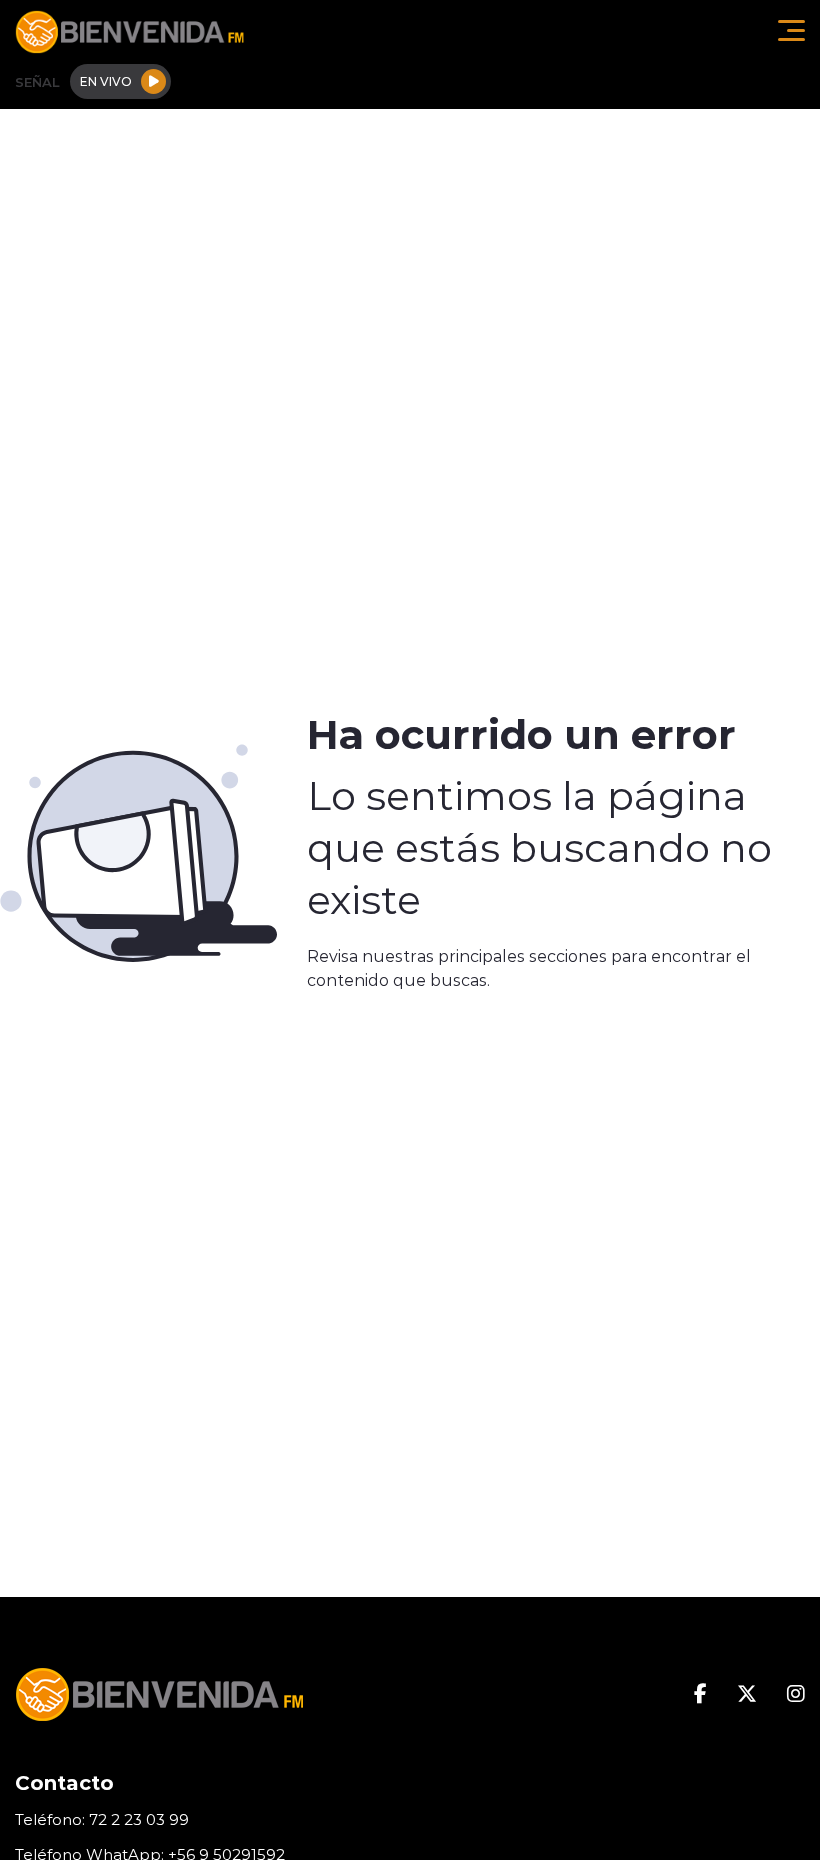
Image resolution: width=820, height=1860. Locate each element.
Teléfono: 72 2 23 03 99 (102, 1819)
